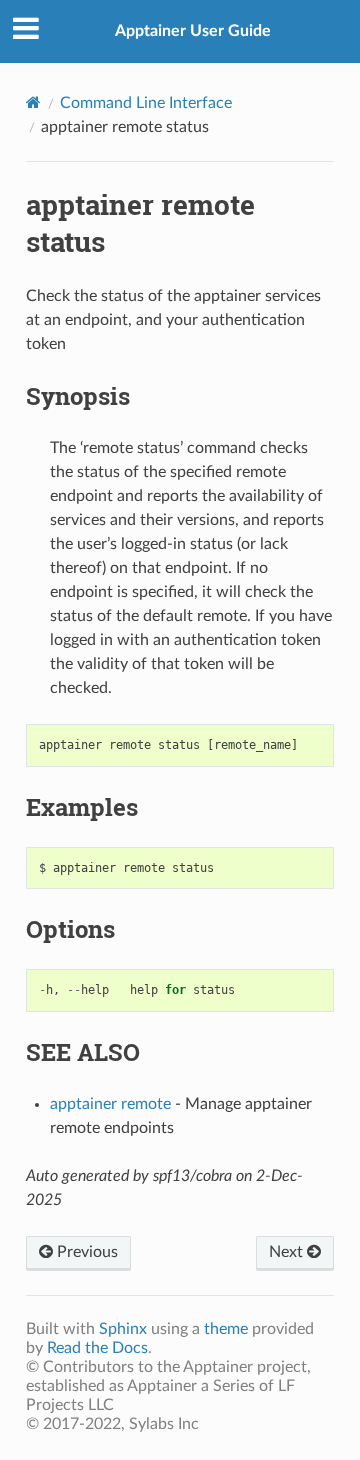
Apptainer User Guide (193, 31)
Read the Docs (97, 1348)
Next (288, 1252)
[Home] (33, 102)
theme (226, 1329)
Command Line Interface (146, 103)
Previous (85, 1252)
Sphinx (123, 1329)
